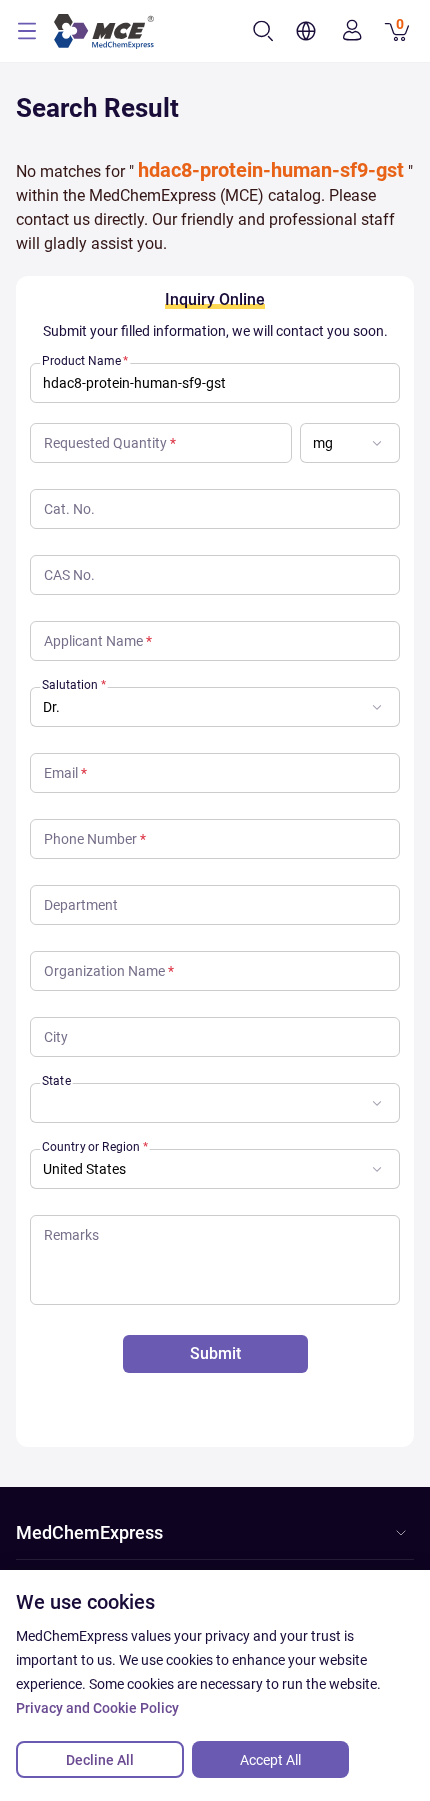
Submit (215, 1353)
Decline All (100, 1760)
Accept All (270, 1760)
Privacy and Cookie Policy (97, 1708)
